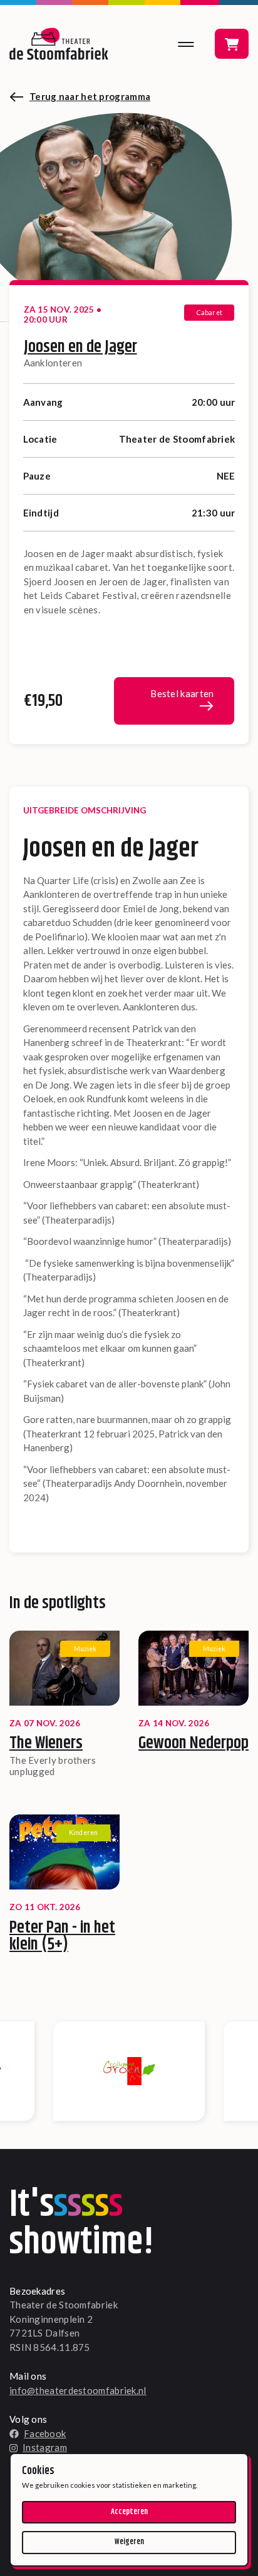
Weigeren (129, 2542)
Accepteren (129, 2512)
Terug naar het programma (90, 96)
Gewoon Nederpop (194, 1743)
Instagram (45, 2447)
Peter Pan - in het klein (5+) (62, 1936)
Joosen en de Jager (80, 347)
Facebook (45, 2433)
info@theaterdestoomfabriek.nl (78, 2390)
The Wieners (46, 1743)
